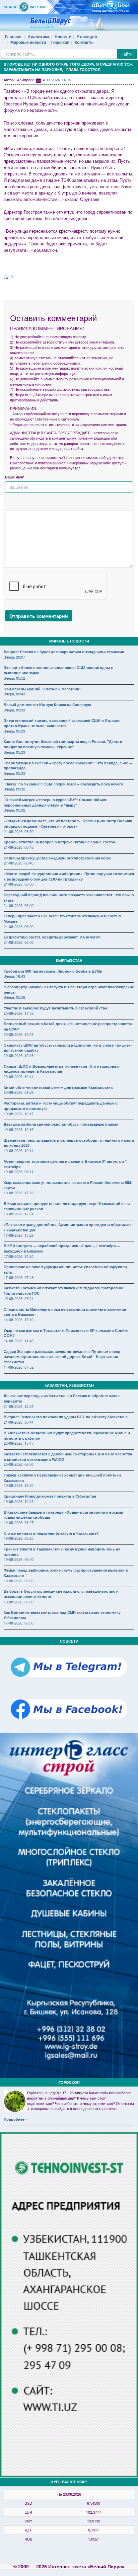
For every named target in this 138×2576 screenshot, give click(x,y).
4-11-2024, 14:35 (57, 80)
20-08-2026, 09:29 (19, 1092)
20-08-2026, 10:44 (19, 1076)
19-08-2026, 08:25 (19, 1538)
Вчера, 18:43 (14, 976)
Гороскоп (60, 42)
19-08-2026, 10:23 (19, 1501)
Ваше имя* (15, 477)
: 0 (11, 277)
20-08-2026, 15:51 (19, 1034)
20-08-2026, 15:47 (19, 1443)
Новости (63, 36)
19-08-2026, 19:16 (19, 1129)
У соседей (87, 36)
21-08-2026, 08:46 (19, 863)
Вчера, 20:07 (14, 657)
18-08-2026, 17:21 (19, 1214)
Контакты (84, 42)
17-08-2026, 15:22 (19, 1235)
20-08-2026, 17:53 (19, 1013)
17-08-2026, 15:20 (19, 1256)
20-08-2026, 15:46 (19, 1055)
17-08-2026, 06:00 (19, 1623)
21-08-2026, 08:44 (19, 1422)
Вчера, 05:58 (14, 997)
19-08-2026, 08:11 (19, 1171)
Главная (13, 36)
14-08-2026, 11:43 (19, 1341)
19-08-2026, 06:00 (19, 1559)
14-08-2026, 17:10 (19, 1319)
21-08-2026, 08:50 (19, 831)
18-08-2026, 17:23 (19, 1193)
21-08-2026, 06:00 (19, 884)
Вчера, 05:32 (14, 789)
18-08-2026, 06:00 (19, 1581)
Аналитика (39, 36)
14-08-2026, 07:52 (19, 1367)
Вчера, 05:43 (14, 694)
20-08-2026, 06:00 (19, 1464)
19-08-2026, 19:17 (19, 1114)
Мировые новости (28, 42)
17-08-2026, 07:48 (19, 1277)
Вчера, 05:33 (14, 710)
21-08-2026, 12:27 (19, 1406)
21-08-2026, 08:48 (19, 847)
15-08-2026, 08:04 (19, 1298)
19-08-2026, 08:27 (19, 1522)
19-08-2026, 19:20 (19, 1485)
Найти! (127, 54)
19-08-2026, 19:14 (19, 1150)
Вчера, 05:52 (14, 678)
